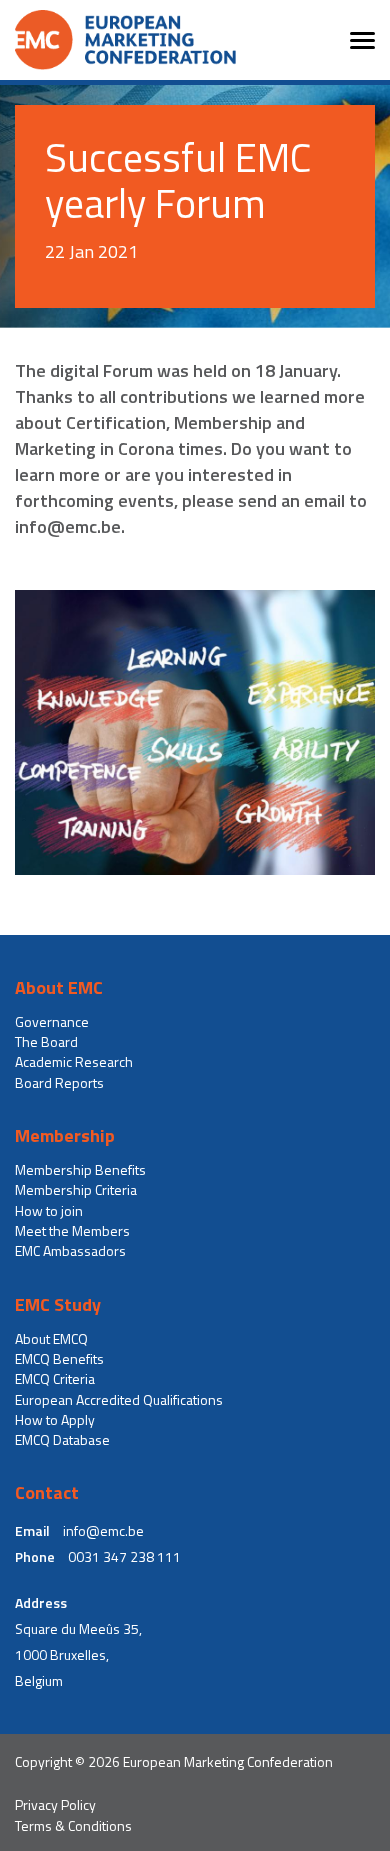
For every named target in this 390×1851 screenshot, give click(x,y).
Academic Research (74, 1062)
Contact (47, 1493)
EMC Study (58, 1305)
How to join (49, 1211)
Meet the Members (72, 1231)
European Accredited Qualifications (119, 1400)
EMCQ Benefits (59, 1359)
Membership (65, 1136)
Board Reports (59, 1083)
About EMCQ (51, 1339)
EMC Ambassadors (70, 1251)
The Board (46, 1042)
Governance (52, 1022)
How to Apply (55, 1420)
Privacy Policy (55, 1805)
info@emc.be (103, 1531)
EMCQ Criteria (55, 1379)
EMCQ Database (62, 1440)
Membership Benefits (80, 1170)
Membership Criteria (76, 1190)
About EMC (59, 988)
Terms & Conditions (73, 1826)
